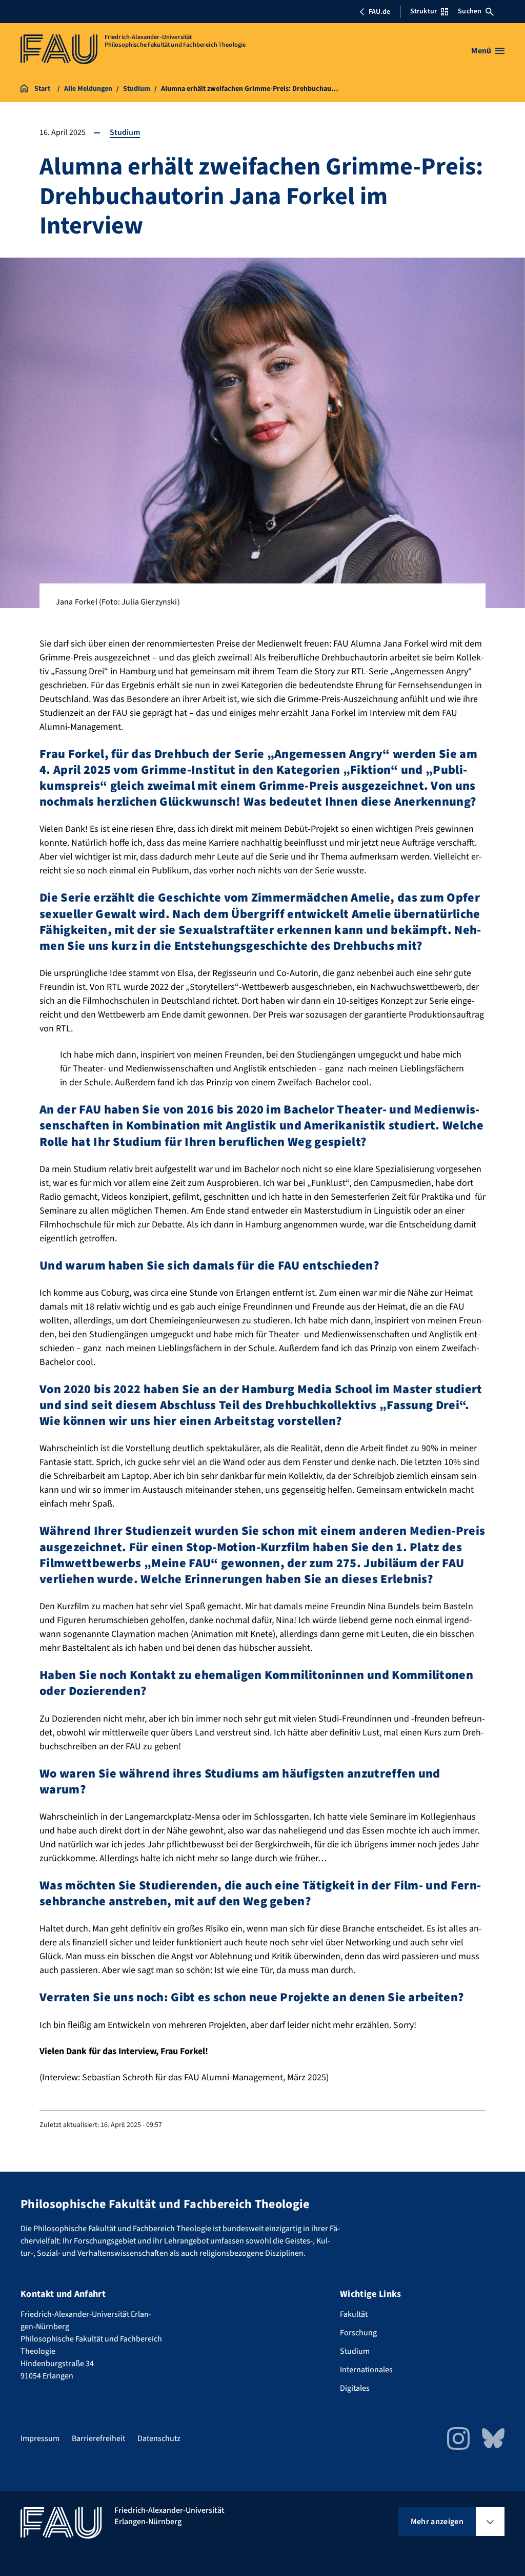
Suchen (470, 11)
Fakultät (354, 2314)
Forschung (358, 2333)
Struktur (423, 11)
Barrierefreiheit (98, 2438)
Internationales (366, 2370)
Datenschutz (159, 2438)
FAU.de (379, 12)
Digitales (355, 2388)
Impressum (40, 2438)
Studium (125, 132)
